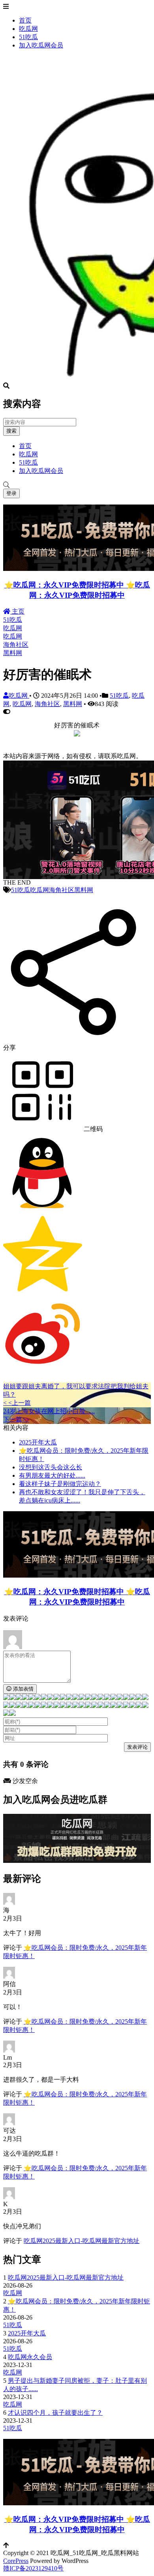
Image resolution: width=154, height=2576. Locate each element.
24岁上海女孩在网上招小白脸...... (49, 1411)
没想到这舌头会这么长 (51, 1467)
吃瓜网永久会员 (30, 2357)
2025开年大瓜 (38, 1442)
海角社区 (16, 645)
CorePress (16, 2561)
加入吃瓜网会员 (41, 45)
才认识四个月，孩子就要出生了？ (55, 2413)
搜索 (11, 431)
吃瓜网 (28, 29)
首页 (25, 20)
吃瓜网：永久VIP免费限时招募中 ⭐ (74, 585)
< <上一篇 (17, 1403)
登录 (11, 493)
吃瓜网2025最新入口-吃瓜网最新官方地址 (82, 2241)
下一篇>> (16, 1419)
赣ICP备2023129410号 (33, 2568)
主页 (17, 611)
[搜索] (77, 485)
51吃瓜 (28, 37)
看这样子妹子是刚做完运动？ (60, 1484)
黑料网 (13, 653)
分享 (9, 1048)
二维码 (92, 1129)
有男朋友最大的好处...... (52, 1475)
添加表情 (23, 1689)
